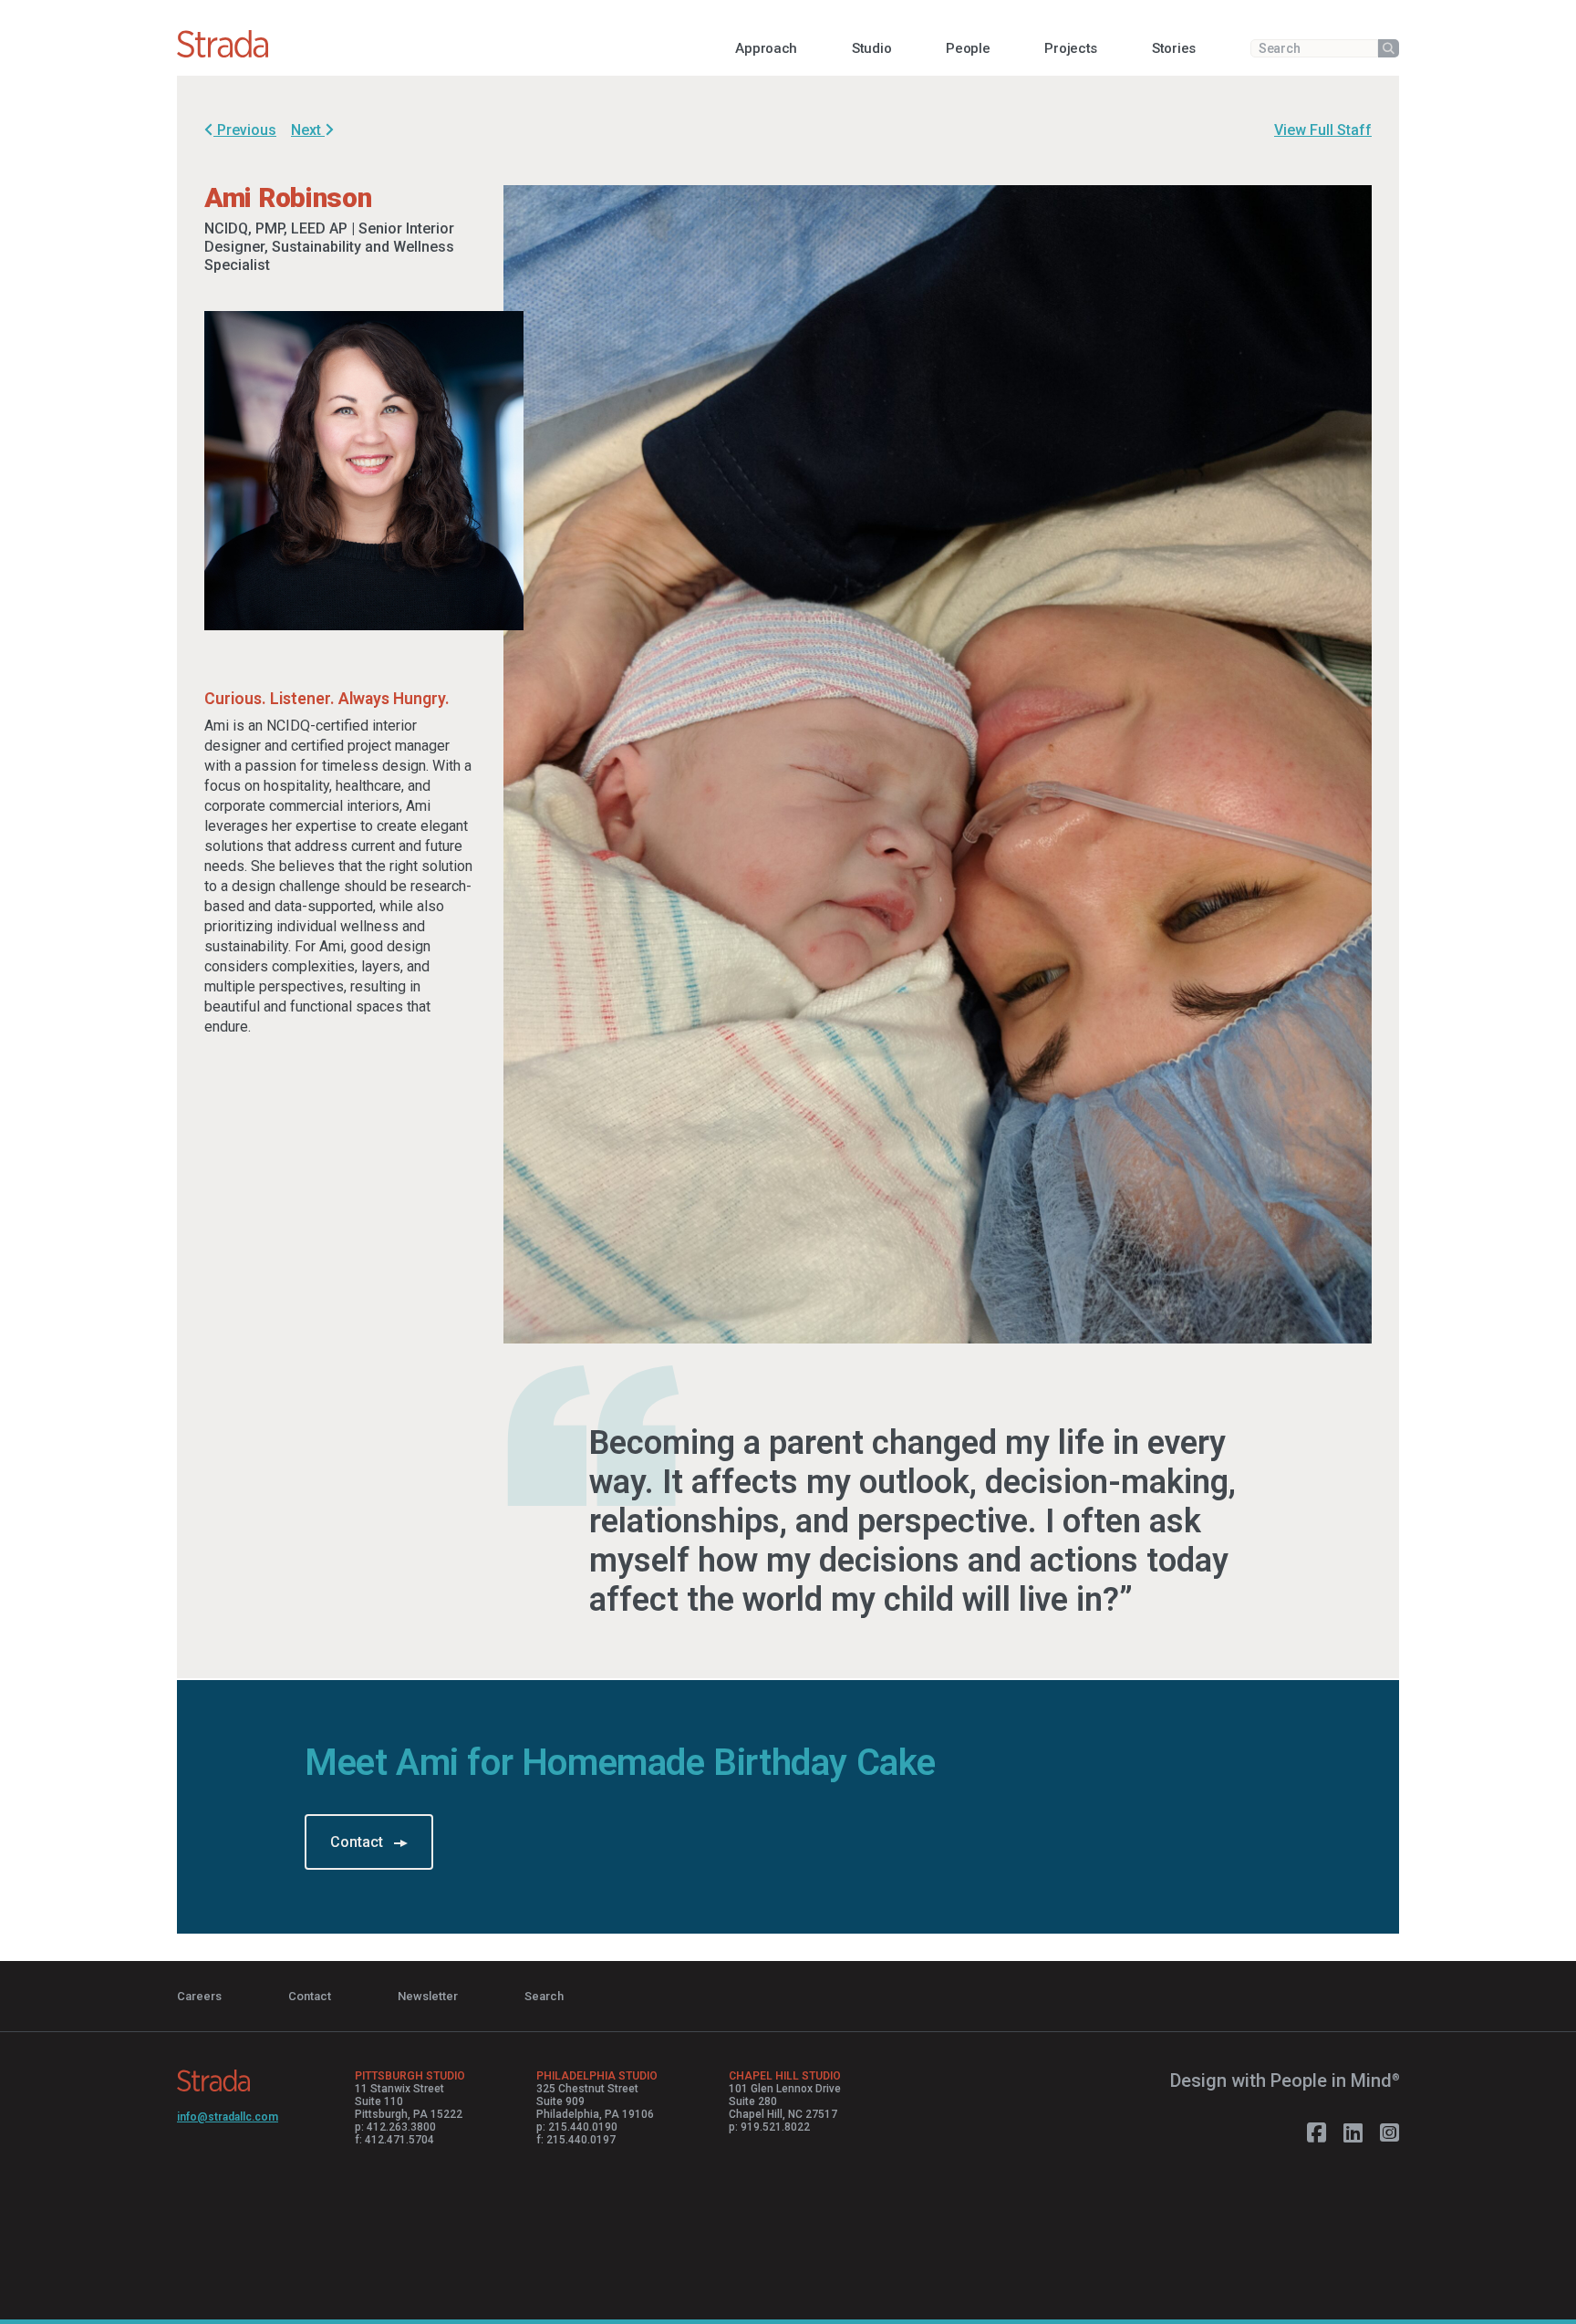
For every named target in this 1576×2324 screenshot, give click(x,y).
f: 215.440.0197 (576, 2140)
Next (308, 130)
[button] (766, 48)
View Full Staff (1323, 130)
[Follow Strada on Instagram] (1389, 2133)
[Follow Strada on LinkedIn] (1353, 2133)
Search (544, 1996)
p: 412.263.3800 (395, 2127)
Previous (245, 130)
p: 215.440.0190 (577, 2127)
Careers (199, 1996)
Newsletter (428, 1996)
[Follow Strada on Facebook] (1317, 2133)
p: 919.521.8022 (769, 2127)
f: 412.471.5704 (394, 2140)
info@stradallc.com (228, 2117)
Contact (358, 1842)
